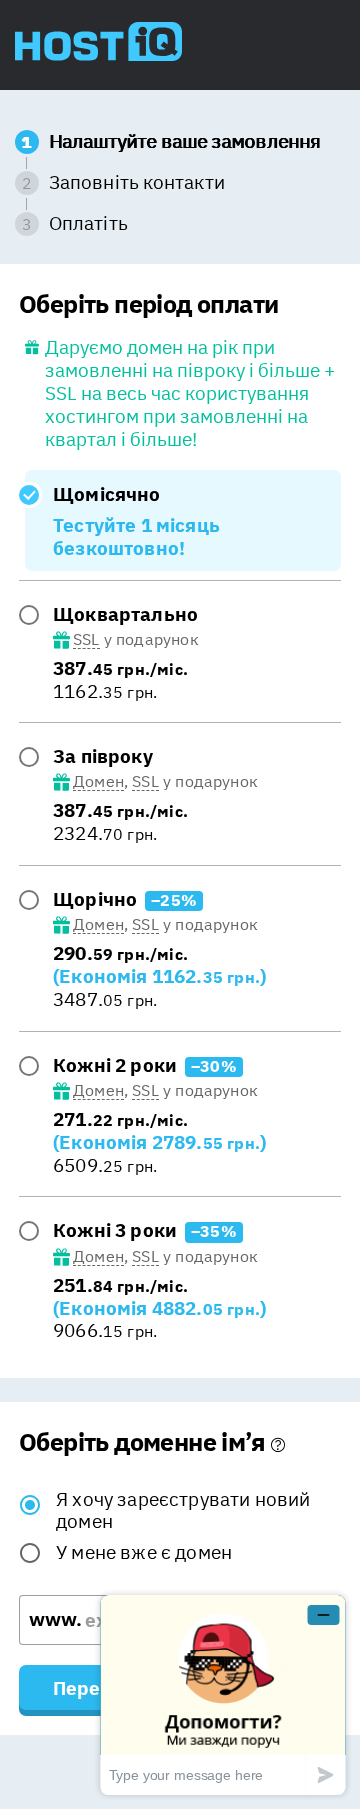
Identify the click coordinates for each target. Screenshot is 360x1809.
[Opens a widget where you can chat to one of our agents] (223, 1694)
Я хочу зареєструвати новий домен (183, 1511)
